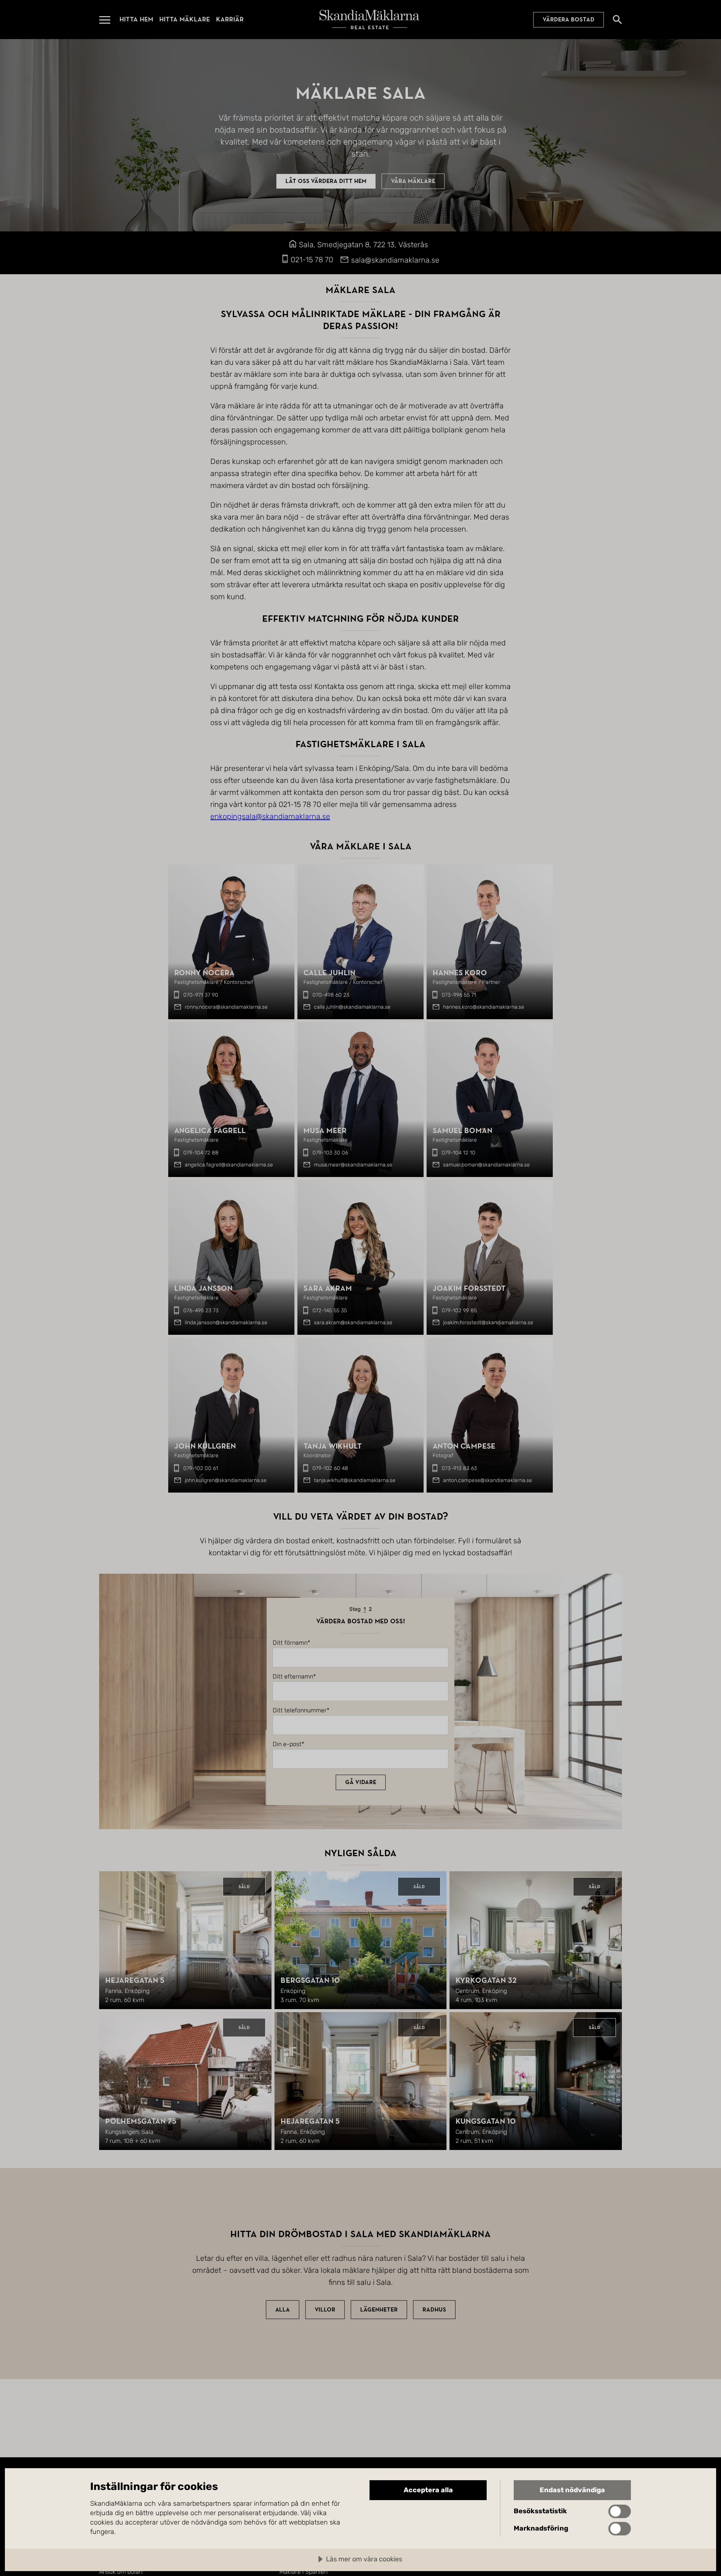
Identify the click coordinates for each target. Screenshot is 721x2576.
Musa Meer (325, 1131)
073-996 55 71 (459, 995)
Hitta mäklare (185, 19)
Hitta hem (136, 19)
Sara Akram (328, 1288)
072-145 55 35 (330, 1311)
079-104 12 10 (459, 1153)
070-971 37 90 (201, 995)
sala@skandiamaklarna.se (395, 260)
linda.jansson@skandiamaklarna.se (226, 1323)
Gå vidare (361, 1782)
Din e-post (287, 1744)
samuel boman (462, 1131)
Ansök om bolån (121, 2572)
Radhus (434, 2310)
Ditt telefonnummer (300, 1710)
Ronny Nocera (204, 973)
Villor (325, 2310)
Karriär (230, 19)
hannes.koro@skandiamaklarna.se (484, 1007)
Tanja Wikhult (333, 1446)
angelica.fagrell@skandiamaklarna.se (229, 1165)
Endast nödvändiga (572, 2490)
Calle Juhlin (329, 973)
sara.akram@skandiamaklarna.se (353, 1323)
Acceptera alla (428, 2490)
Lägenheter (379, 2310)
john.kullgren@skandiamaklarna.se (226, 1480)
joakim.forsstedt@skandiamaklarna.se (488, 1323)
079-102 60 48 (330, 1468)
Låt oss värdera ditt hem (326, 181)
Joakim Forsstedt (469, 1288)
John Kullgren (205, 1446)
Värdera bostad (569, 20)
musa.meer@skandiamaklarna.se (353, 1165)
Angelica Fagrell (210, 1131)
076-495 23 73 (201, 1311)
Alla (283, 2310)
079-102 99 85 (459, 1311)
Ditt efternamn (293, 1677)
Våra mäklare (413, 181)
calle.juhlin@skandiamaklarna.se (352, 1007)
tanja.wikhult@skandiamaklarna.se (355, 1480)
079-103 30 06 (330, 1153)
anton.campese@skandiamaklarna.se (488, 1480)
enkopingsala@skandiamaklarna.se (270, 816)
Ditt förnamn (290, 1643)
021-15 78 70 (312, 260)
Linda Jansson (203, 1288)
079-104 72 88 (201, 1153)
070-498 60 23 (331, 995)
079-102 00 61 (201, 1468)
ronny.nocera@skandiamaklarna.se (226, 1007)
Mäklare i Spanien (303, 2572)
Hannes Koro (460, 973)
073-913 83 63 (459, 1468)
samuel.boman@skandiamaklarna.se (486, 1165)
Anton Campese (464, 1446)
